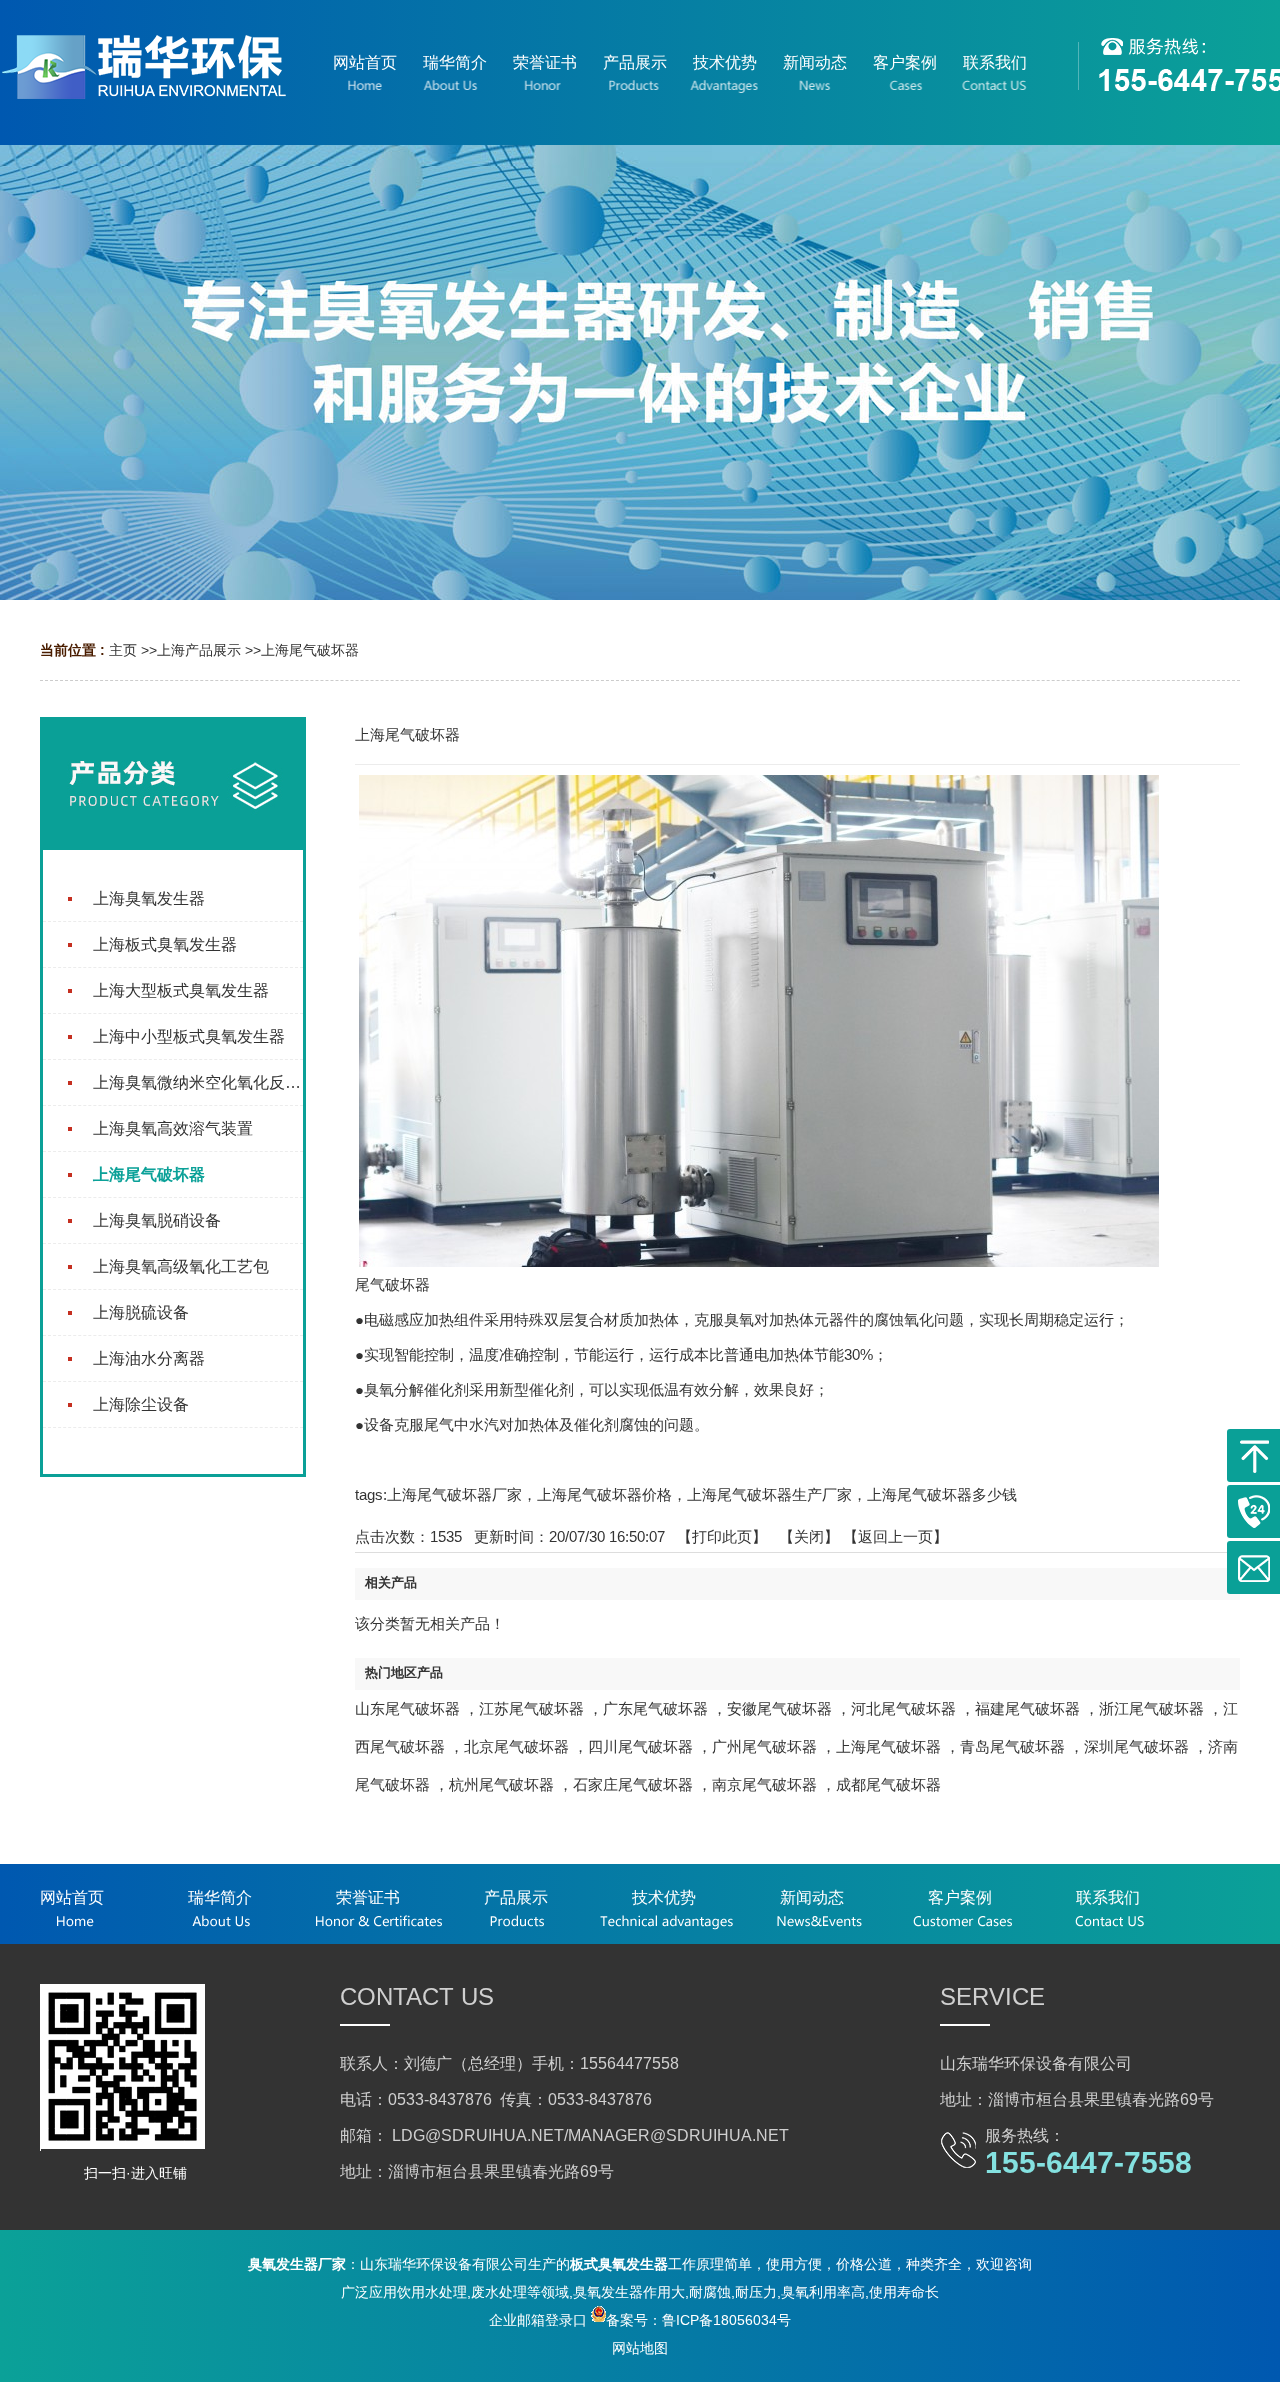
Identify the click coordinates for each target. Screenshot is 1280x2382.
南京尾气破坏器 (764, 1784)
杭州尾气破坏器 (501, 1784)
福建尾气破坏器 (1027, 1708)
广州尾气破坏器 (764, 1746)
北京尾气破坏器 (516, 1746)
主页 (123, 650)
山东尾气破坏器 (407, 1708)
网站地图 (640, 2348)
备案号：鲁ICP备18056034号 (698, 2320)
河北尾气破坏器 (903, 1708)
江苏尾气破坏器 (531, 1708)
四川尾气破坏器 (640, 1746)
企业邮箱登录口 (538, 2320)
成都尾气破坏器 (888, 1784)
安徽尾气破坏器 (779, 1708)
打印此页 (722, 1536)
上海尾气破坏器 (310, 650)
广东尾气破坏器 (655, 1708)
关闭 (809, 1536)
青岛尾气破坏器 (1012, 1746)
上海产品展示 (199, 650)
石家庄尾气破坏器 (633, 1784)
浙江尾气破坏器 (1151, 1708)
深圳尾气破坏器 (1136, 1746)
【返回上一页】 (895, 1536)
